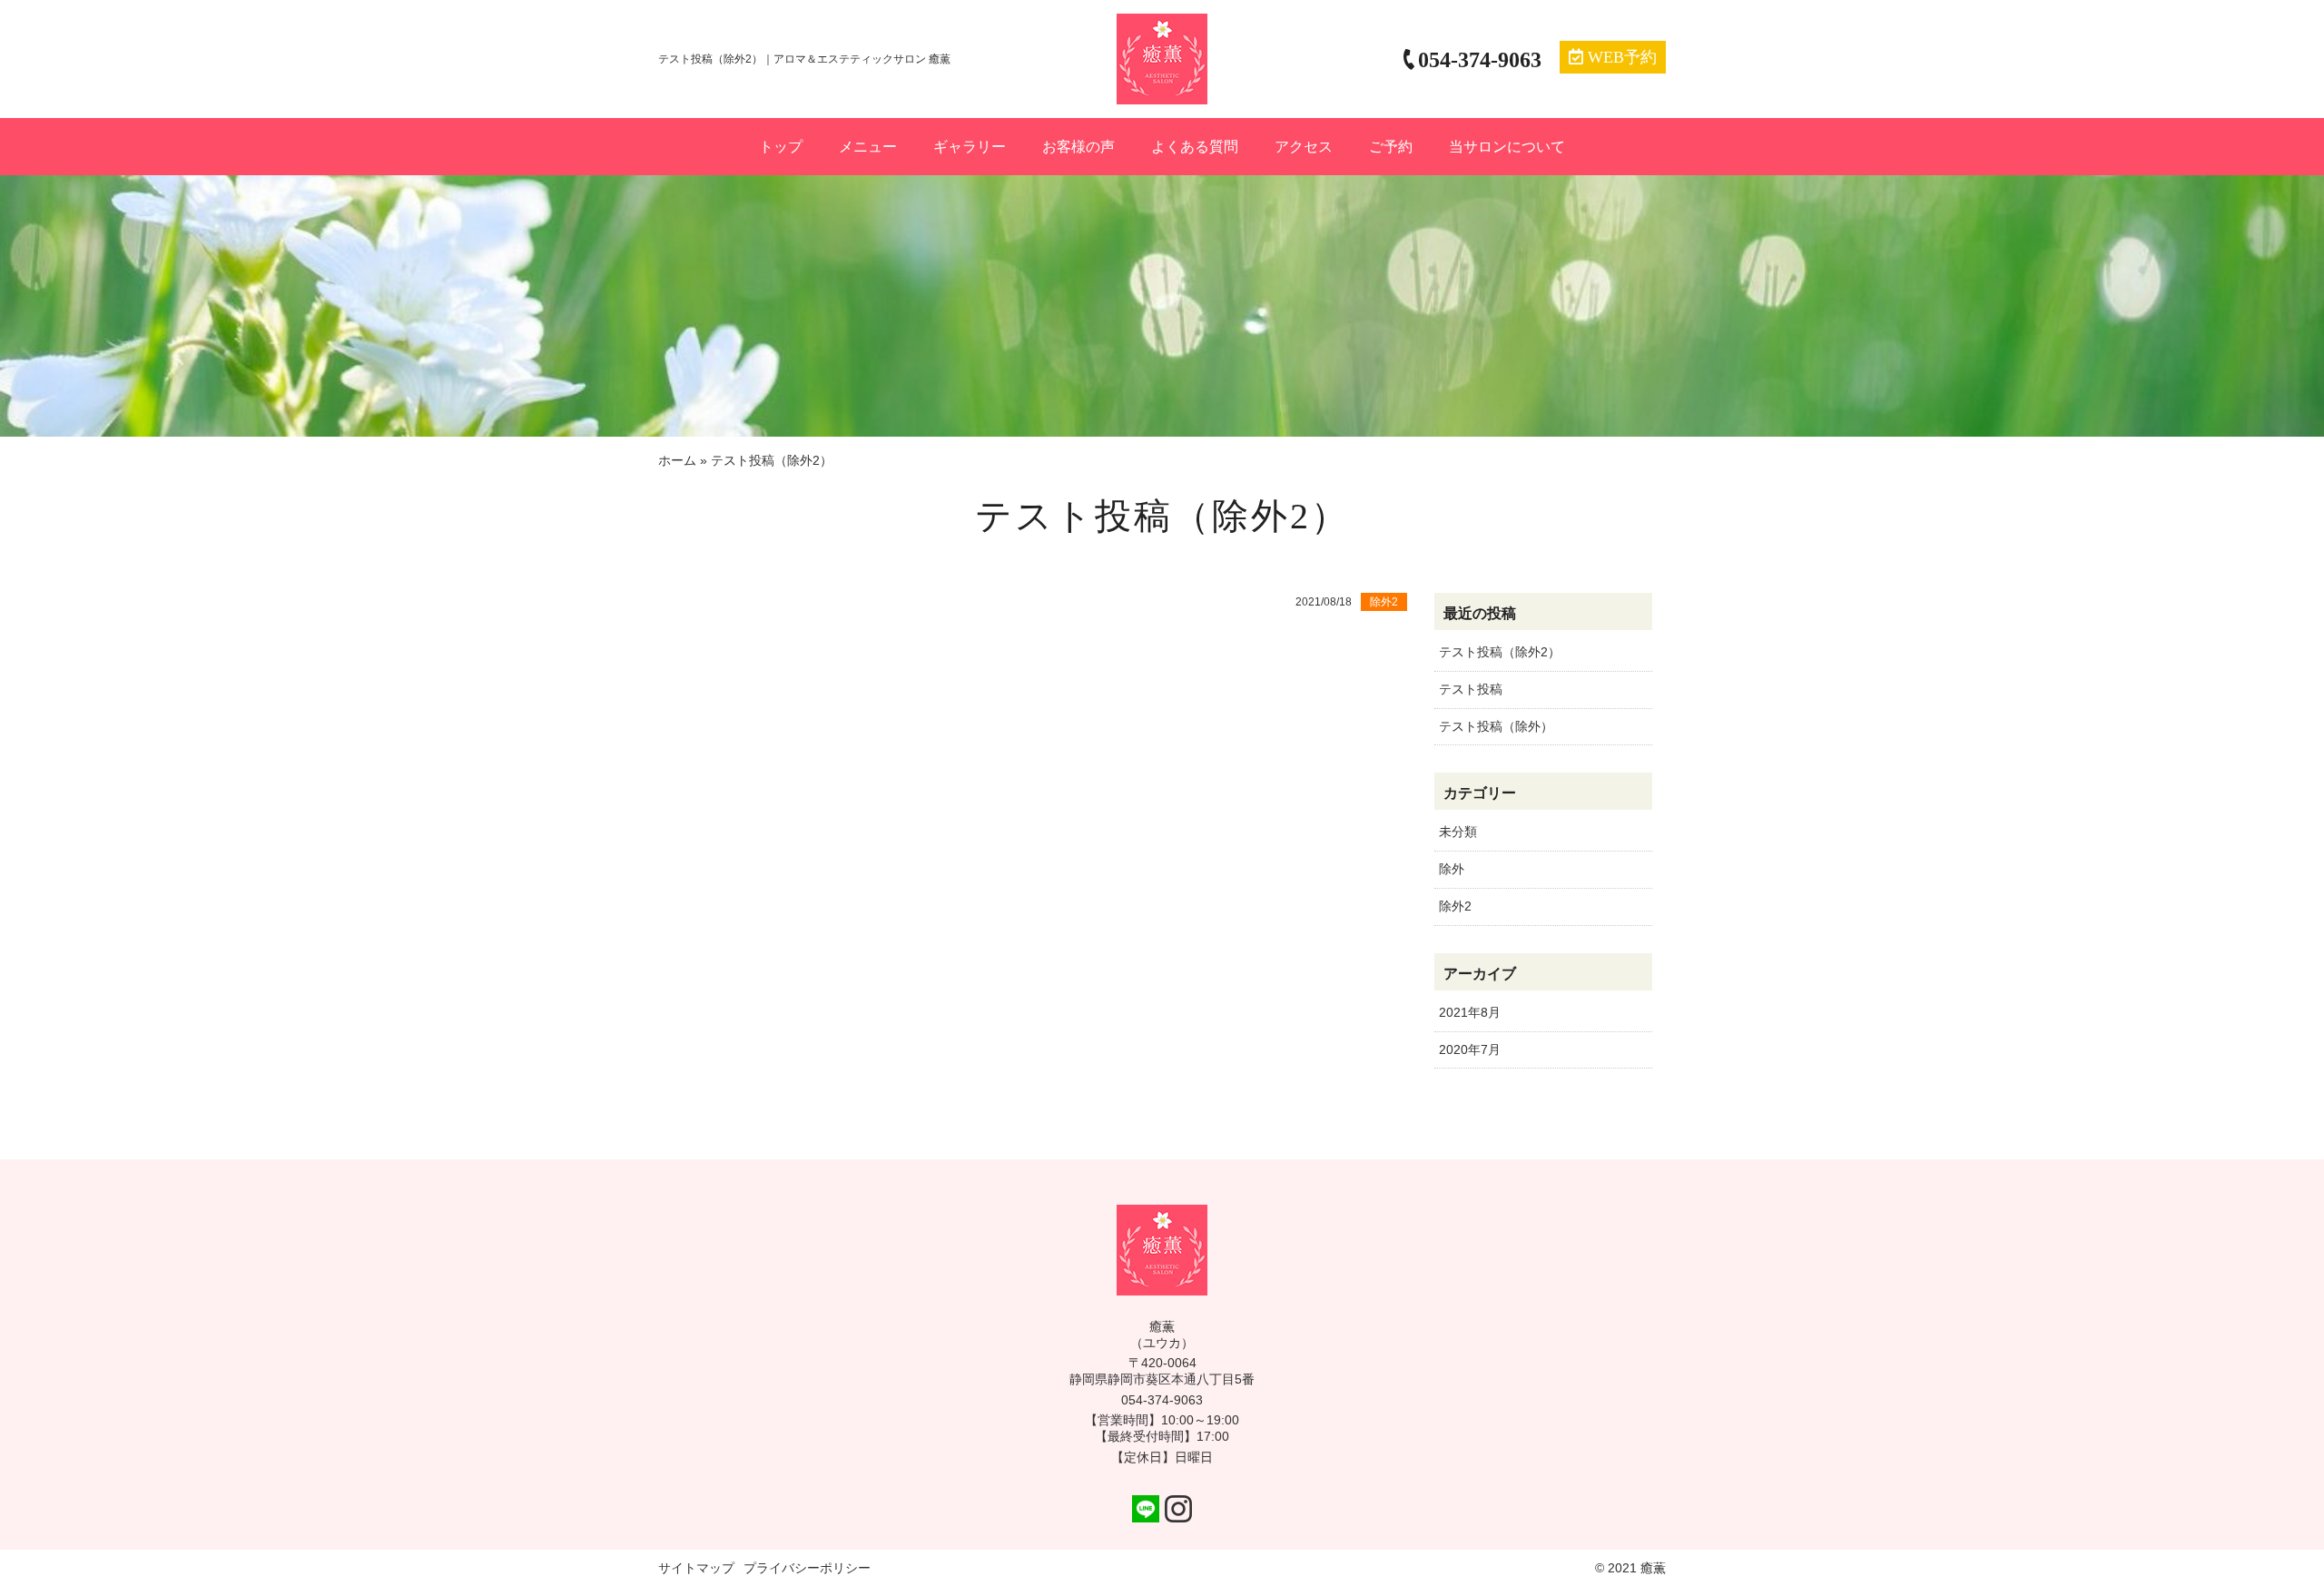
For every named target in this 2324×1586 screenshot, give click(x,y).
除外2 (1455, 906)
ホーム (677, 460)
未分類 (1458, 832)
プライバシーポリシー (807, 1568)
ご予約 (1391, 147)
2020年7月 (1470, 1049)
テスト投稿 (1471, 689)
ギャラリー (970, 147)
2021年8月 (1470, 1012)
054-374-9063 (1162, 1400)
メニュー (868, 147)
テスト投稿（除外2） (1500, 652)
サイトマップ (696, 1568)
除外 (1452, 869)
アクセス (1304, 147)
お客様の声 (1078, 147)
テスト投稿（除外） (1496, 726)
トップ (781, 147)
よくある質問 (1195, 147)
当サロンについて (1507, 147)
